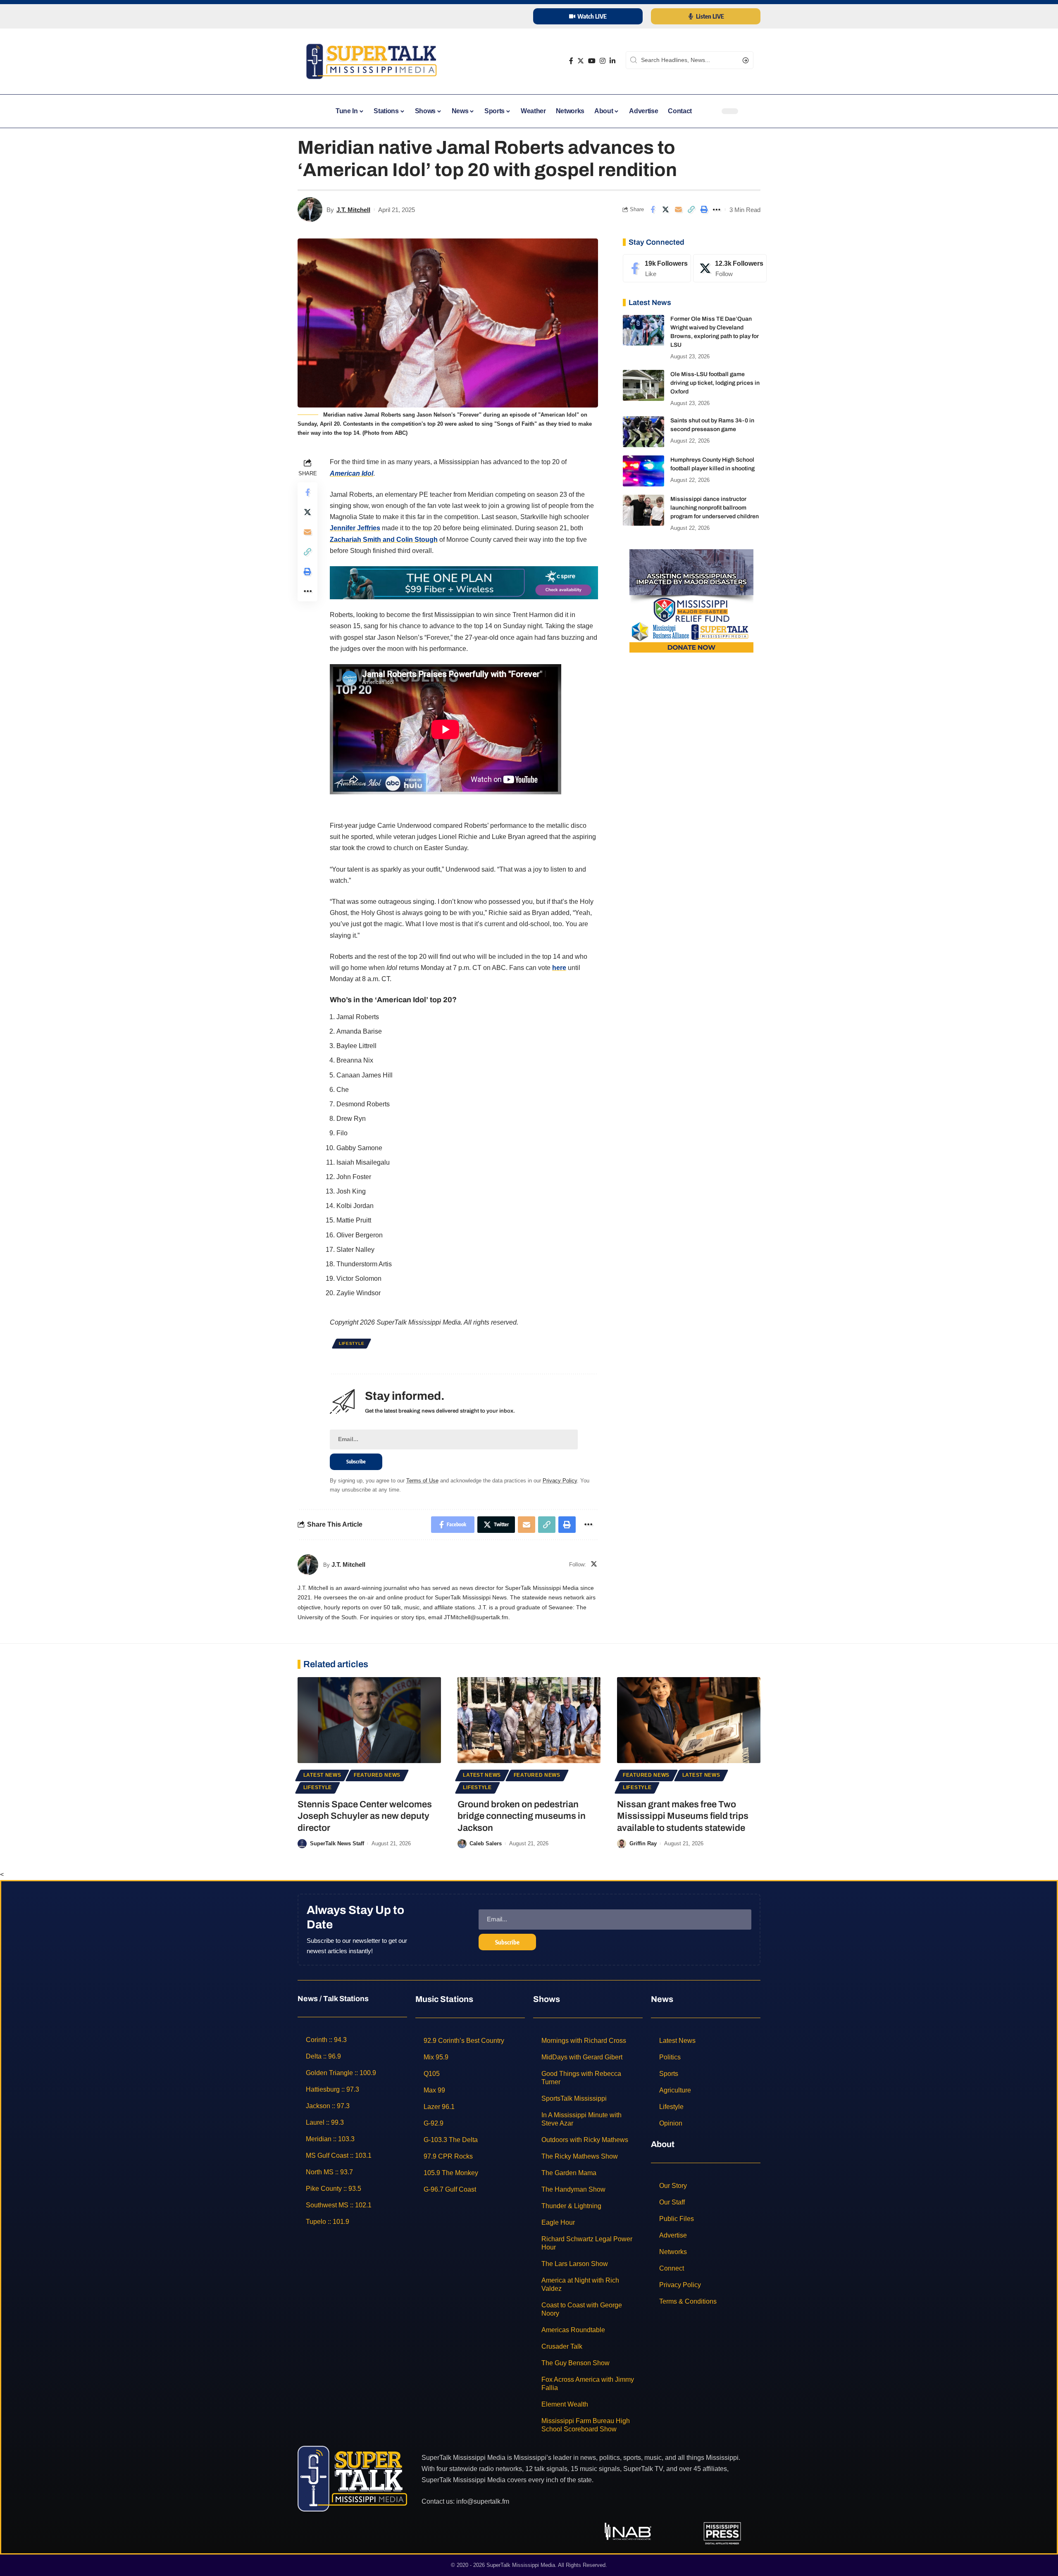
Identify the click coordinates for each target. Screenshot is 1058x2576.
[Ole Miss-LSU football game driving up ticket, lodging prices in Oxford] (643, 385)
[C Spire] (464, 582)
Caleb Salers (486, 1843)
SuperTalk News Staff (337, 1843)
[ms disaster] (691, 600)
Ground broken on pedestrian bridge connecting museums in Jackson (522, 1816)
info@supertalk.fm (483, 2501)
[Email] (678, 210)
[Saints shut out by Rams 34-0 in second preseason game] (643, 432)
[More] (717, 210)
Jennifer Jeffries (355, 528)
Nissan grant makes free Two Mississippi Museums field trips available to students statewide (683, 1816)
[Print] (704, 210)
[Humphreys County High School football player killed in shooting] (643, 471)
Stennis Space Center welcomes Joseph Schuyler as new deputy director (365, 1816)
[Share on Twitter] (665, 210)
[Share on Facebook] (653, 210)
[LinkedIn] (612, 61)
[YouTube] (592, 61)
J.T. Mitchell (353, 210)
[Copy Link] (691, 210)
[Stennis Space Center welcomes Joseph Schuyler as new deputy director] (369, 1720)
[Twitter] (581, 61)
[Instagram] (603, 61)
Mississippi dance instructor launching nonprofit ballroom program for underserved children (715, 508)
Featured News (377, 1775)
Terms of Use (422, 1481)
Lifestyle (351, 1343)
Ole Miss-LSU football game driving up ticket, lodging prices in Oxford (715, 383)
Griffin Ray (643, 1843)
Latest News (322, 1775)
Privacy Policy (560, 1481)
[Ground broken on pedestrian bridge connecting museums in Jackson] (529, 1720)
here (559, 968)
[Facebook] (571, 61)
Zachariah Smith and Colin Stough (384, 540)
